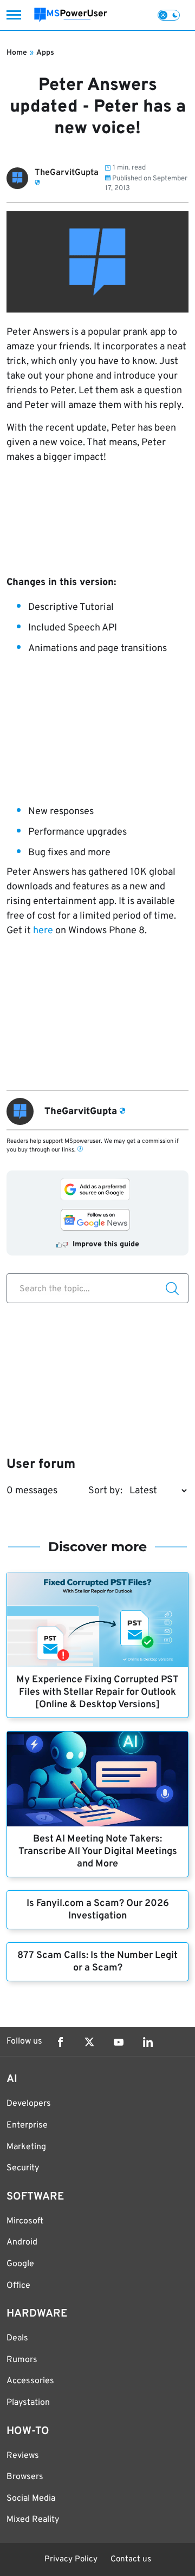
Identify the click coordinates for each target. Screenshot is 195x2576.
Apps (45, 53)
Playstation (28, 2403)
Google (20, 2264)
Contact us (131, 2559)
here (43, 931)
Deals (17, 2338)
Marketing (26, 2147)
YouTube (119, 2042)
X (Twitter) (89, 2042)
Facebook (60, 2042)
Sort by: (105, 1491)
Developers (29, 2104)
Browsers (25, 2477)
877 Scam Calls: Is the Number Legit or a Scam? (97, 1962)
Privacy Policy (71, 2559)
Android (22, 2242)
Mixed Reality (33, 2520)
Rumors (22, 2360)
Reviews (23, 2456)
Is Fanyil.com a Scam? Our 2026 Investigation (98, 1910)
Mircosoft (25, 2221)
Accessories (30, 2381)
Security (23, 2168)
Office (18, 2286)
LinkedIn (148, 2042)
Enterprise (27, 2125)
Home (17, 53)
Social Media (31, 2499)
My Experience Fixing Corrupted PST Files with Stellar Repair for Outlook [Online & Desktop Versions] (97, 1692)
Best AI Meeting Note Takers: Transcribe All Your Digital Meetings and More (98, 1852)
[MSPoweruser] (71, 15)
